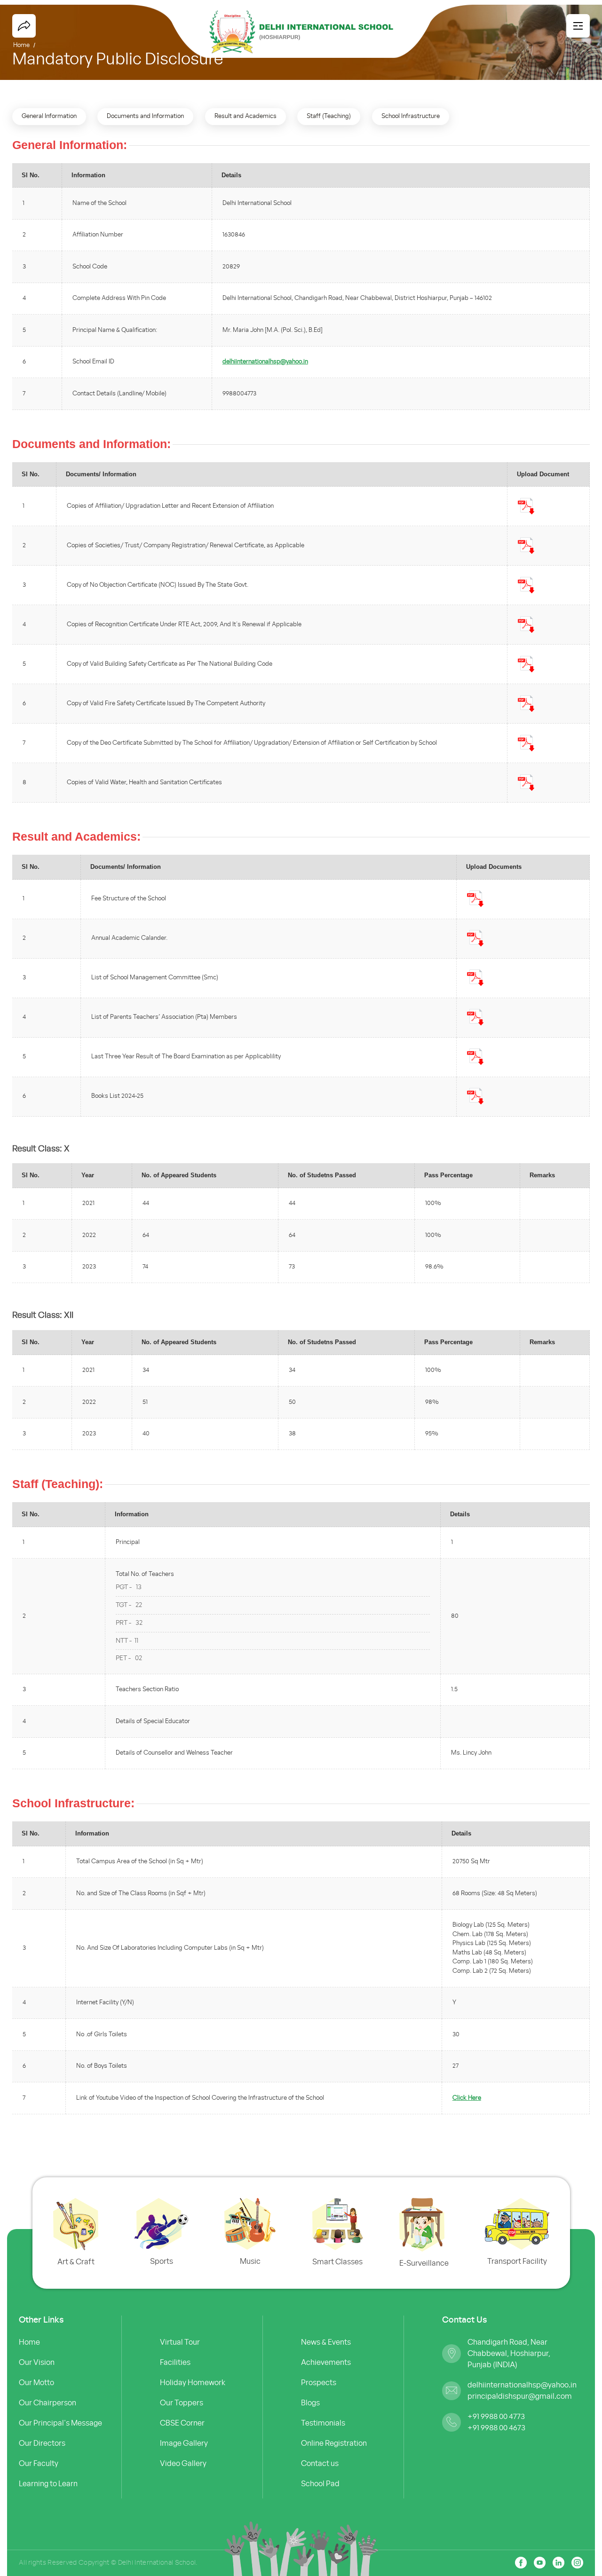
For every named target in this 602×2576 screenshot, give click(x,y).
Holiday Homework (193, 2382)
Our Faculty (39, 2463)
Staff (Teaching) (329, 116)
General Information (49, 116)
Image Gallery (184, 2443)
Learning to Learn (48, 2483)
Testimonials (323, 2423)
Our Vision (37, 2362)
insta (577, 2563)
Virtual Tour (180, 2342)
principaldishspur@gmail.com (515, 2396)
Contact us (320, 2463)
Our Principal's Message (60, 2423)
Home (29, 2342)
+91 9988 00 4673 (496, 2427)
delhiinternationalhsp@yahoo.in (265, 362)
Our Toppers (182, 2403)
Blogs (310, 2403)
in (540, 2563)
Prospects (319, 2382)
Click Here (467, 2098)
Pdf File (526, 506)
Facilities (175, 2362)
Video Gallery (183, 2463)
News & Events (326, 2342)
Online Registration (334, 2443)
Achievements (326, 2362)
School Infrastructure (411, 116)
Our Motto (36, 2382)
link (558, 2563)
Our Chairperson (48, 2403)
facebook (24, 26)
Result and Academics (246, 116)
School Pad (320, 2483)
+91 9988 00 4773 (496, 2416)
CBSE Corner (182, 2423)
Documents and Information (145, 116)
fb (521, 2563)
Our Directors (42, 2443)
